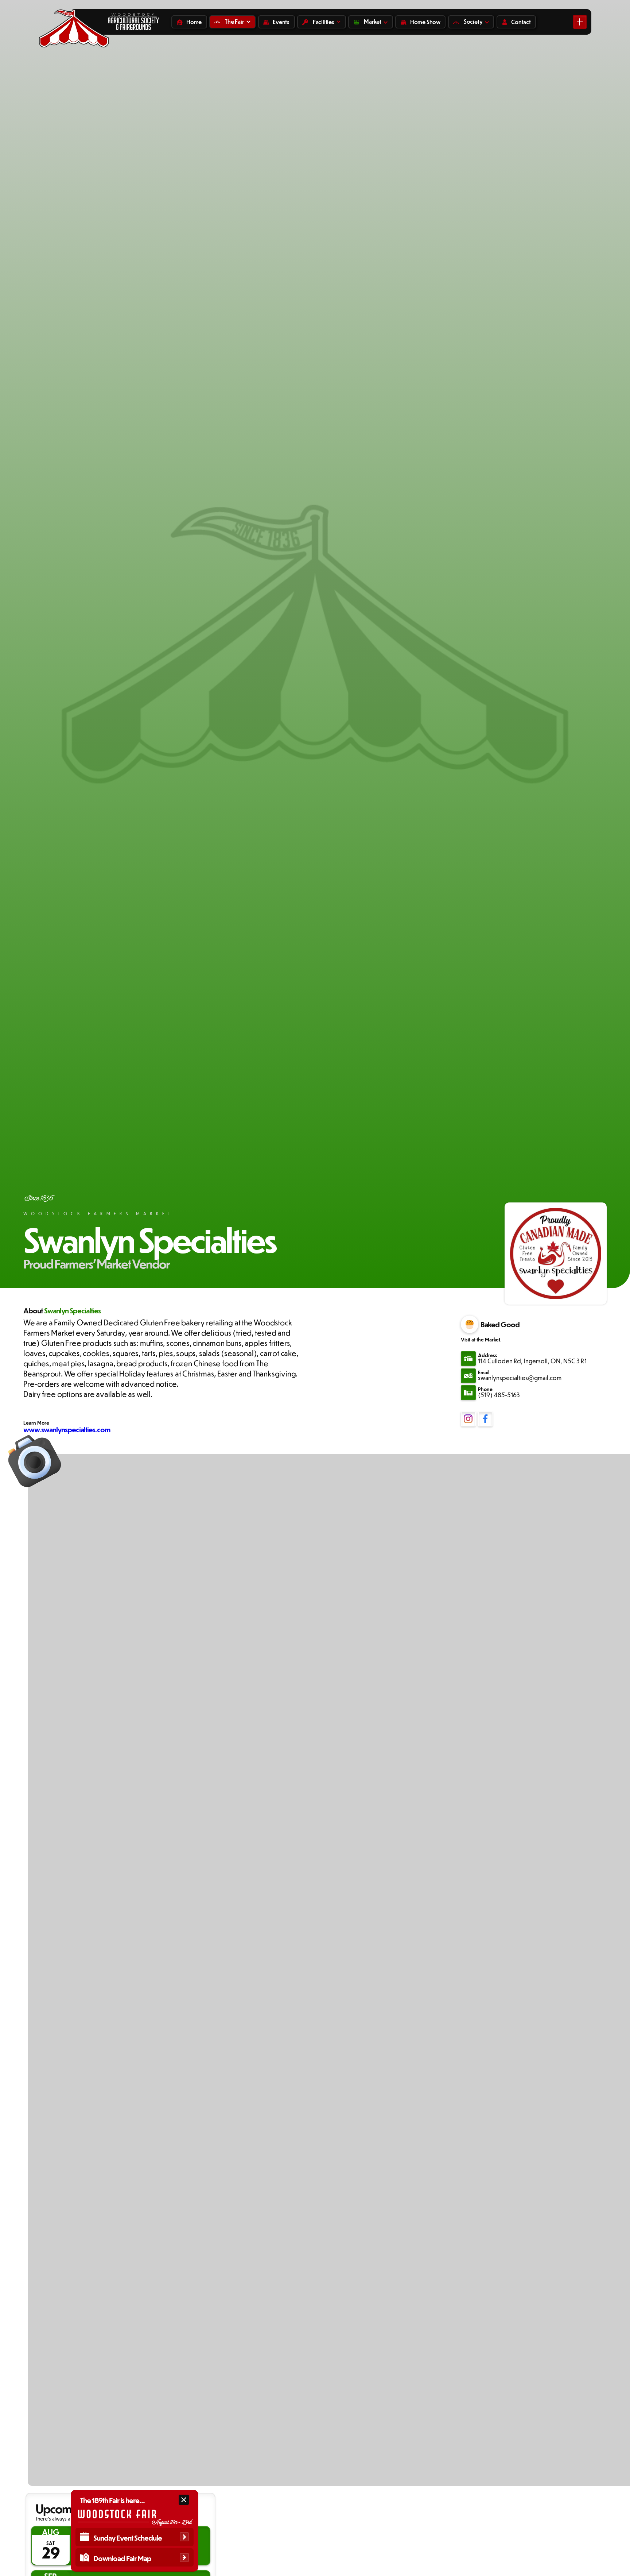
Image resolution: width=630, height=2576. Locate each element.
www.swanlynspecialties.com (67, 1429)
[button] (232, 22)
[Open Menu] (580, 22)
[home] (74, 22)
